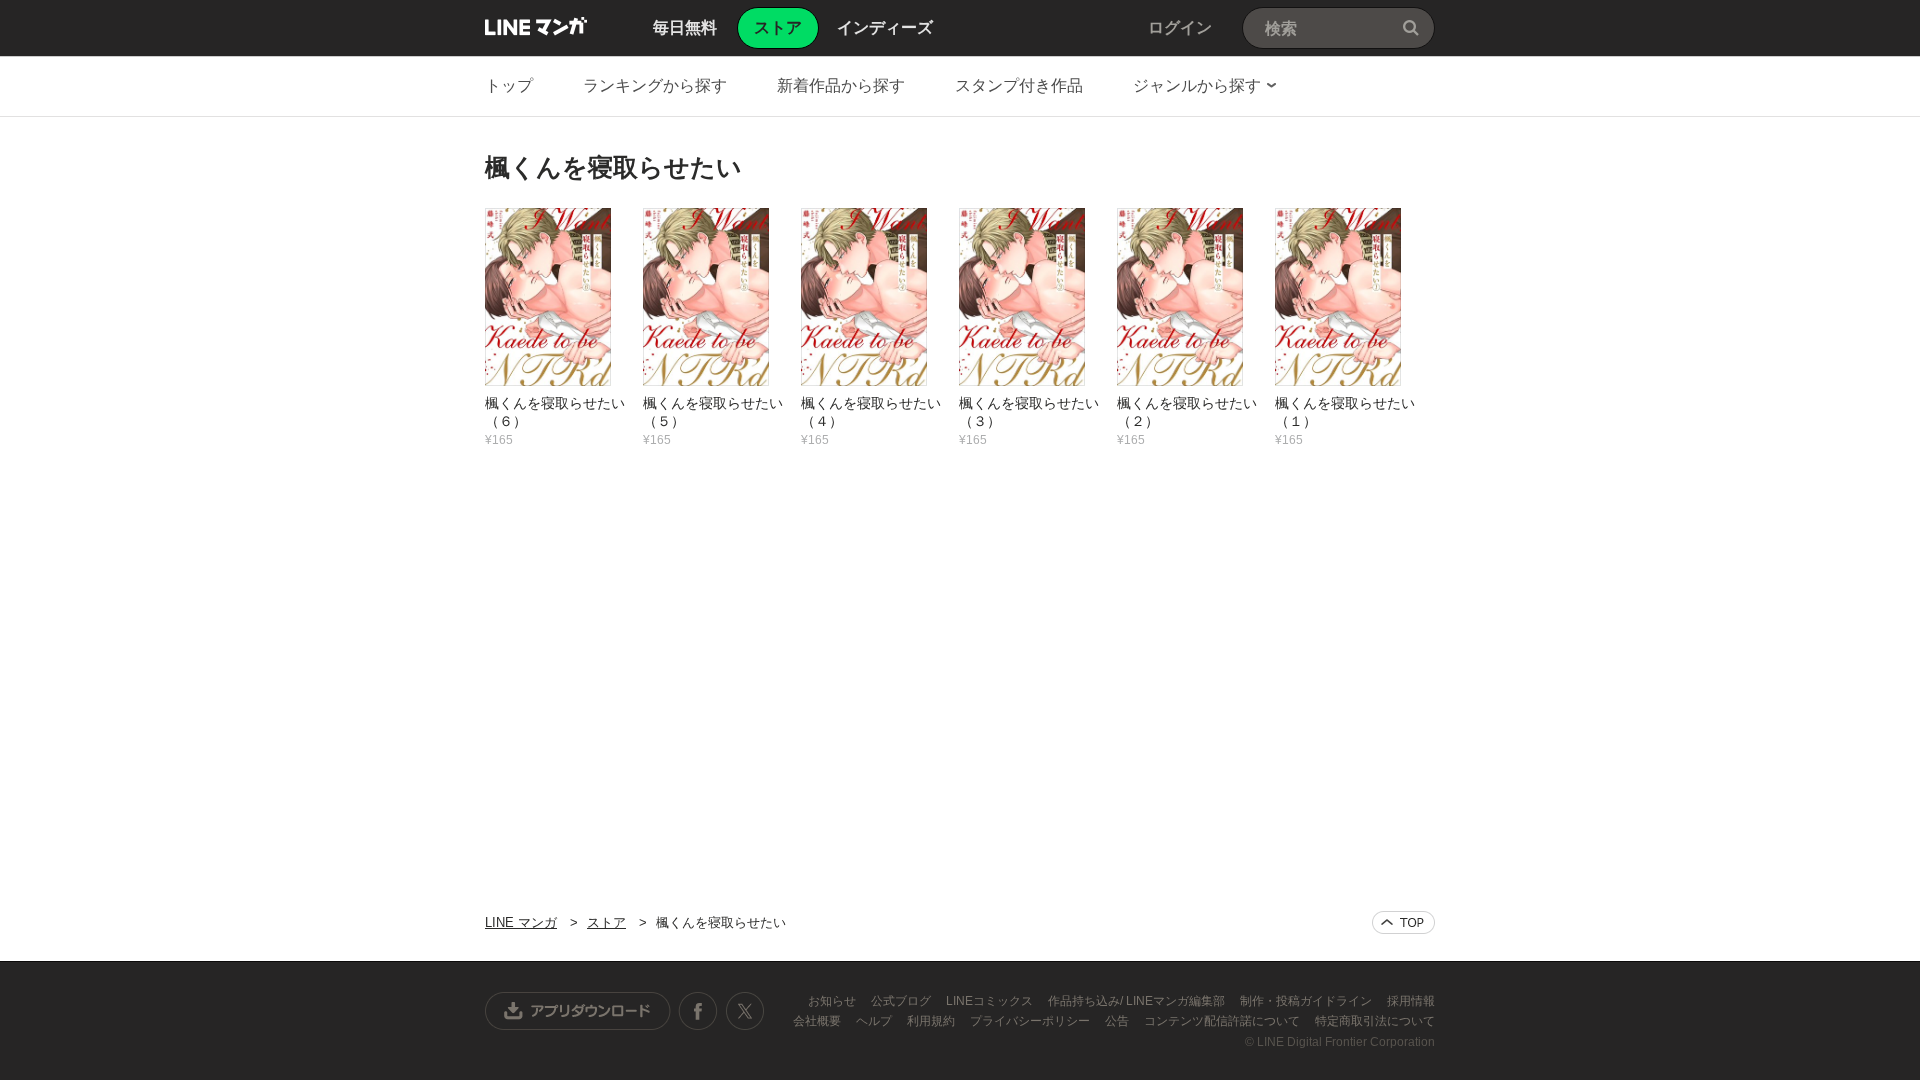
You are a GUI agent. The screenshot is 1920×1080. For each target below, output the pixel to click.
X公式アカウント (744, 1011)
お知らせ (833, 1001)
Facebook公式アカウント (698, 1011)
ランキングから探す (655, 85)
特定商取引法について (1375, 1021)
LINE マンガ (536, 26)
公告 (1118, 1021)
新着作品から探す (841, 85)
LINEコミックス (991, 1001)
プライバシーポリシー (1031, 1021)
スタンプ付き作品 (1019, 85)
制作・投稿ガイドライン (1307, 1001)
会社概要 (818, 1021)
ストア (606, 922)
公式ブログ (902, 1001)
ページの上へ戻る (1403, 922)
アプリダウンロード (578, 1011)
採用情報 (1411, 1001)
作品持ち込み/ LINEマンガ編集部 (1138, 1001)
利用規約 (932, 1021)
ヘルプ (875, 1021)
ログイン (1180, 27)
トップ (509, 85)
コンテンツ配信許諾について (1223, 1021)
